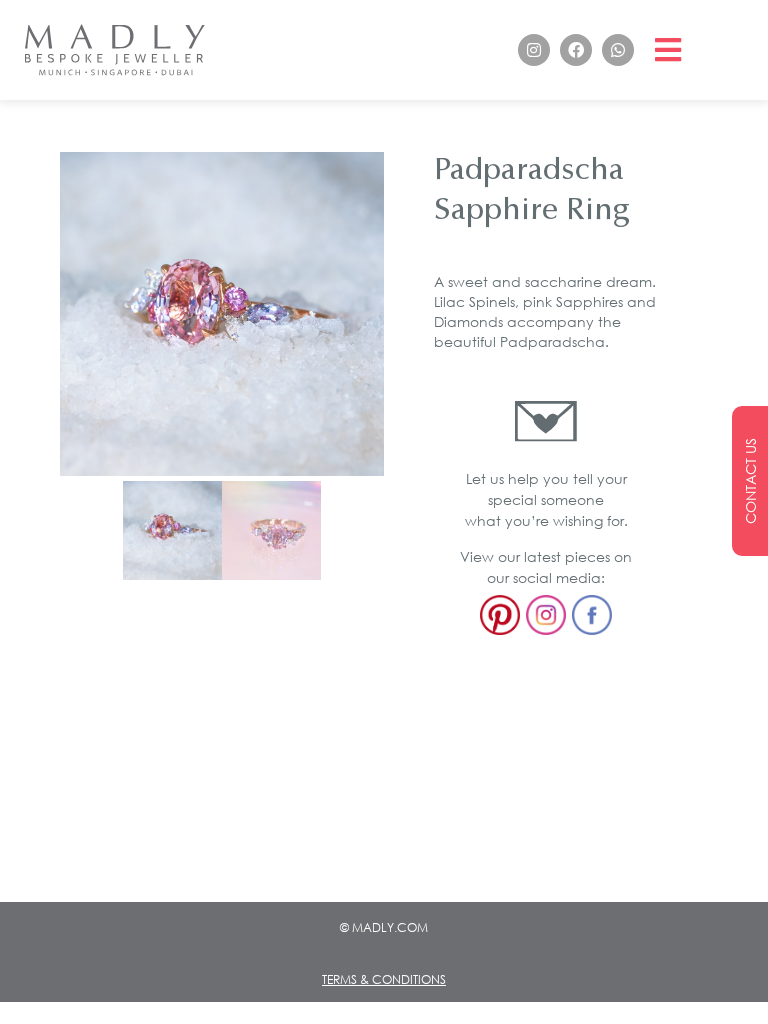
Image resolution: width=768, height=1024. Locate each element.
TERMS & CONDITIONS (384, 979)
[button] (668, 50)
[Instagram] (534, 50)
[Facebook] (576, 50)
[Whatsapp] (618, 50)
